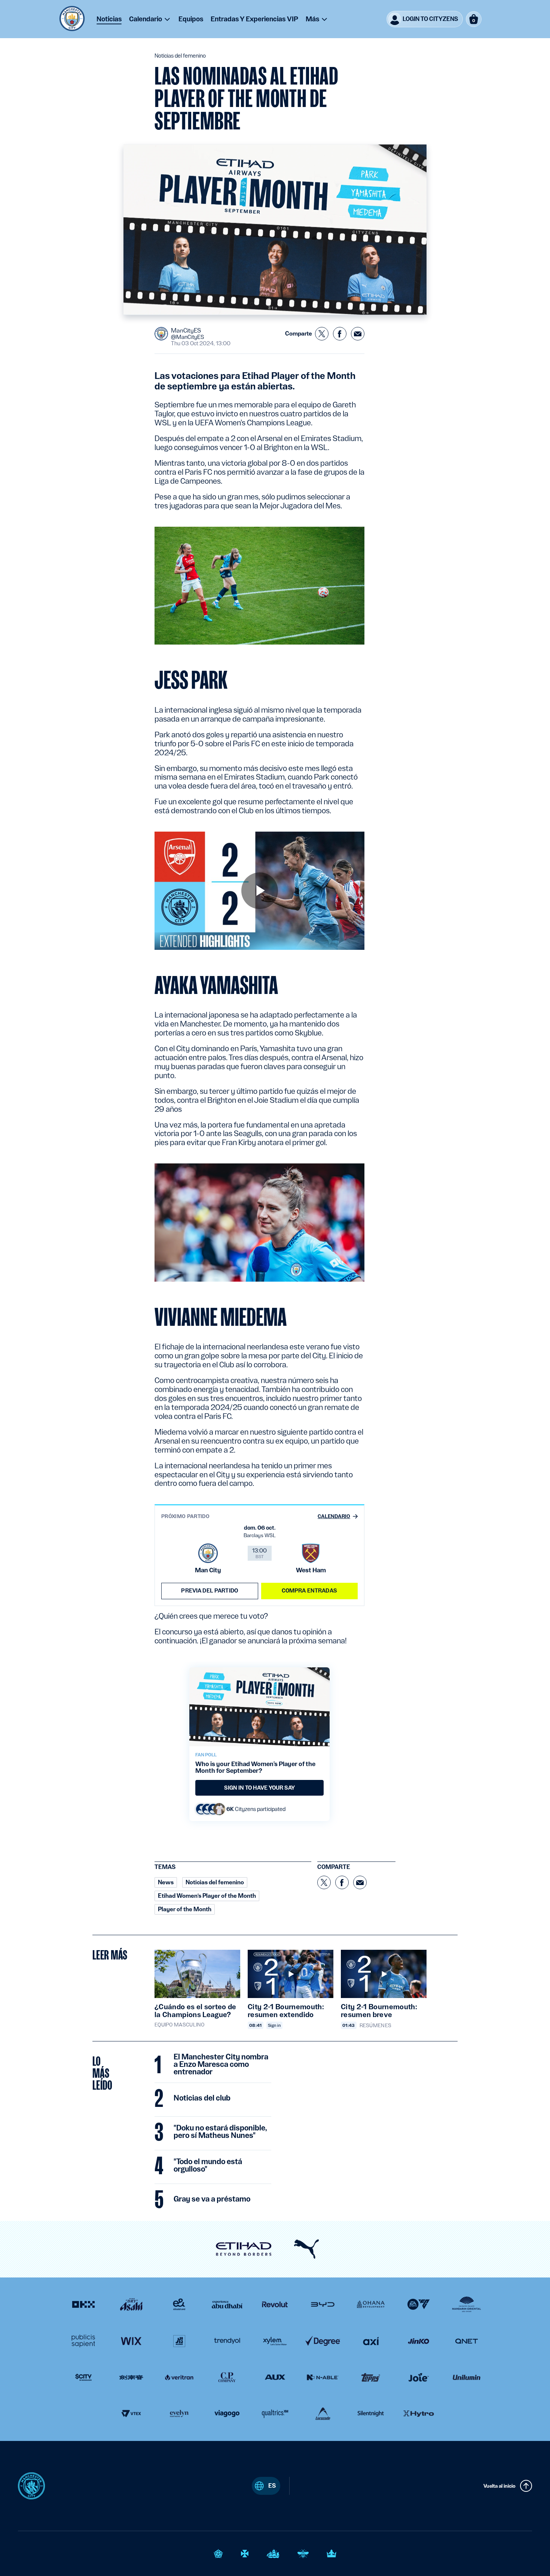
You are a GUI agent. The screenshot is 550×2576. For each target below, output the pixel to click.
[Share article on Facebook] (340, 334)
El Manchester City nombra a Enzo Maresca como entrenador (221, 2065)
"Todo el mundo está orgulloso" (208, 2166)
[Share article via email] (358, 334)
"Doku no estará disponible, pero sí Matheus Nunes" (220, 2132)
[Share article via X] (322, 334)
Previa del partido (210, 1591)
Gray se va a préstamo (212, 2199)
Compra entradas (309, 1591)
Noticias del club (202, 2098)
